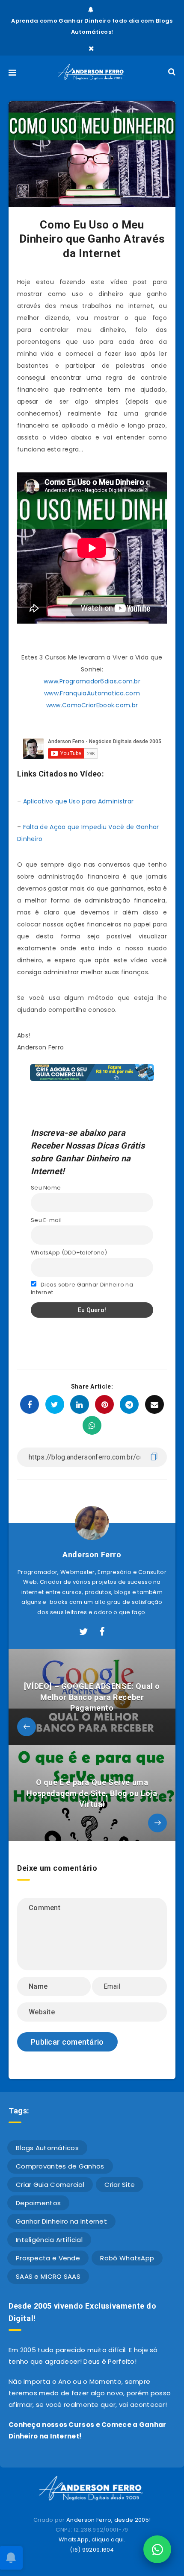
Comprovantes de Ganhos (60, 2166)
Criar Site (120, 2185)
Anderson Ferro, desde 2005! (108, 2520)
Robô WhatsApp (127, 2258)
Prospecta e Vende (48, 2258)
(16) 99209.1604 (92, 2550)
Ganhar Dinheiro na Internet (61, 2221)
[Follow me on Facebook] (102, 1632)
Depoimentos (38, 2203)
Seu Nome (46, 1188)
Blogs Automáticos (47, 2148)
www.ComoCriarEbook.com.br (92, 705)
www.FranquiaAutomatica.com (92, 693)
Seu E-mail (46, 1220)
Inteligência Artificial (49, 2240)
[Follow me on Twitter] (83, 1632)
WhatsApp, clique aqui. (92, 2539)
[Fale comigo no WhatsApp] (157, 2549)
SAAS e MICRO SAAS (48, 2276)
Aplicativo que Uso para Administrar (79, 801)
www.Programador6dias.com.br (92, 681)
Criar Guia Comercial (50, 2185)
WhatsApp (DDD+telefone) (69, 1253)
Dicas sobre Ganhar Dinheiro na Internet (82, 1288)
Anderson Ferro (92, 1555)
